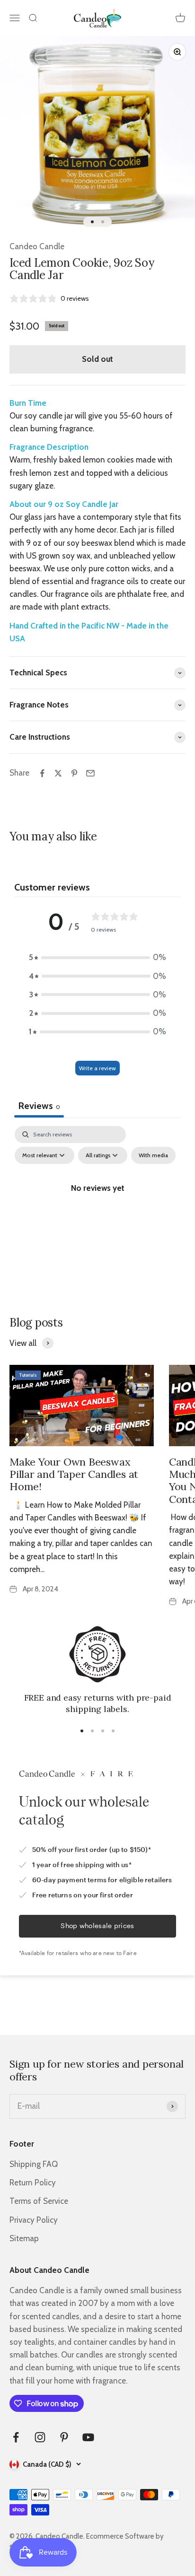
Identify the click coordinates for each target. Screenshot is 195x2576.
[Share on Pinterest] (74, 773)
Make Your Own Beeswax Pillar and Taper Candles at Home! (74, 1474)
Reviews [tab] (39, 1106)
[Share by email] (90, 773)
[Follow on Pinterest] (64, 2437)
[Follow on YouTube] (88, 2437)
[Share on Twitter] (58, 773)
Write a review (97, 1068)
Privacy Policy (34, 2220)
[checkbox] (153, 1155)
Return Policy (33, 2183)
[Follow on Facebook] (16, 2437)
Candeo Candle (37, 246)
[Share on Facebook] (42, 773)
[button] (97, 957)
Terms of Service (39, 2201)
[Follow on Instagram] (40, 2437)
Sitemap (24, 2238)
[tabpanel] (97, 1209)
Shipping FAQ (34, 2164)
